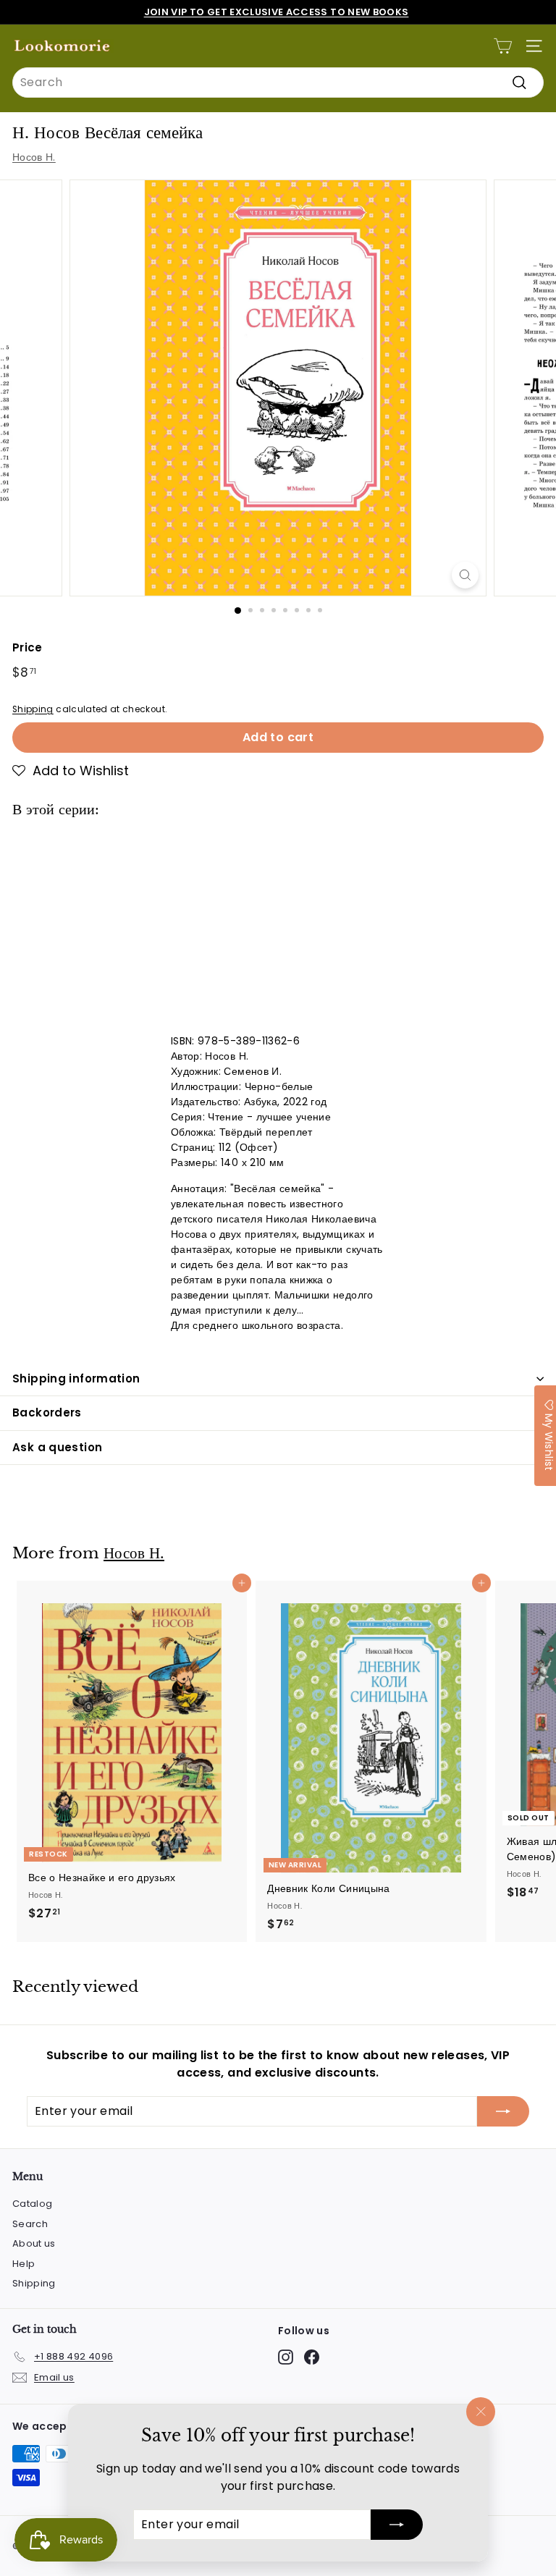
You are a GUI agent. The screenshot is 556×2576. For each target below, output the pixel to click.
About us (34, 2243)
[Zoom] (465, 575)
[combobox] (278, 83)
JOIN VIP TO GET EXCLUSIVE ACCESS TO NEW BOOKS (277, 12)
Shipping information (76, 1378)
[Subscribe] (397, 2525)
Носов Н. (34, 157)
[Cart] (503, 46)
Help (24, 2264)
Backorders (47, 1412)
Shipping (33, 709)
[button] (71, 771)
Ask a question (57, 1447)
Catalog (32, 2204)
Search (30, 2224)
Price (28, 647)
